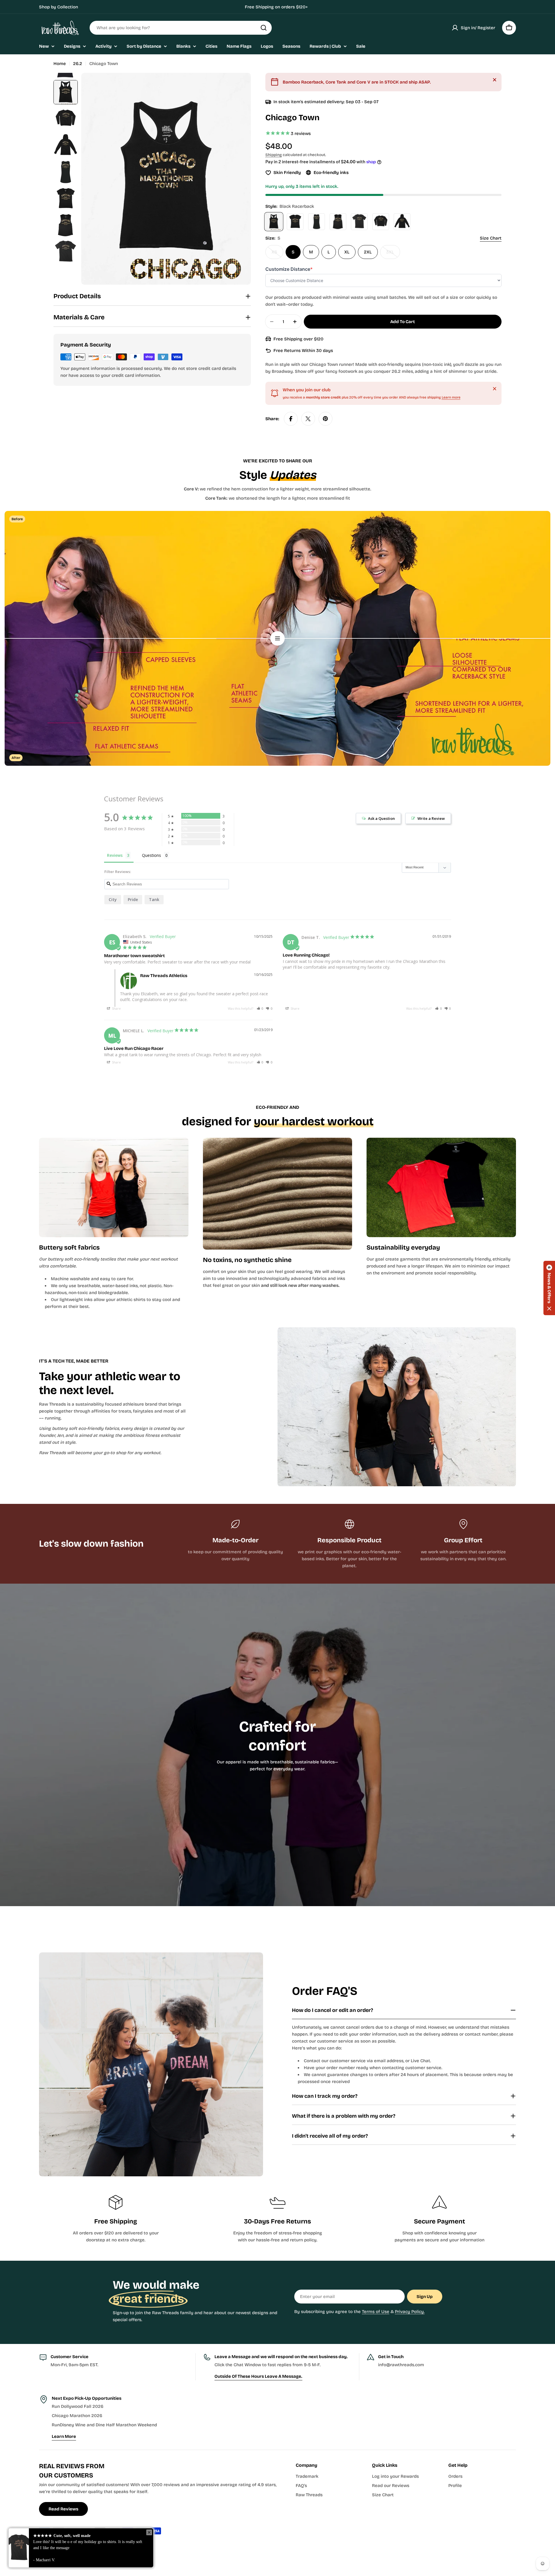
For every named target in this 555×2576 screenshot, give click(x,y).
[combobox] (181, 28)
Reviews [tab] (115, 855)
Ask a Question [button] (381, 818)
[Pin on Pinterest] (325, 419)
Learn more (451, 397)
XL (347, 252)
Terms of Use (376, 2312)
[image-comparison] (277, 638)
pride (133, 899)
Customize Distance (289, 269)
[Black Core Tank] (317, 222)
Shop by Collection (59, 7)
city (113, 899)
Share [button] (116, 1008)
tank (154, 899)
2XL (368, 252)
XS (277, 254)
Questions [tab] (151, 855)
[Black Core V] (295, 222)
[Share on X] (308, 419)
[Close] (495, 80)
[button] (260, 1008)
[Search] (264, 28)
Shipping (274, 155)
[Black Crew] (359, 222)
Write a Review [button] (431, 818)
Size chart (491, 238)
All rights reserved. (124, 2547)
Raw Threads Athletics (80, 2547)
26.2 (78, 64)
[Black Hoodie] (402, 222)
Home (60, 64)
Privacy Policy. (410, 2312)
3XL (393, 254)
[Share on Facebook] (291, 419)
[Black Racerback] (274, 222)
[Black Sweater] (381, 222)
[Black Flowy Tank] (338, 222)
